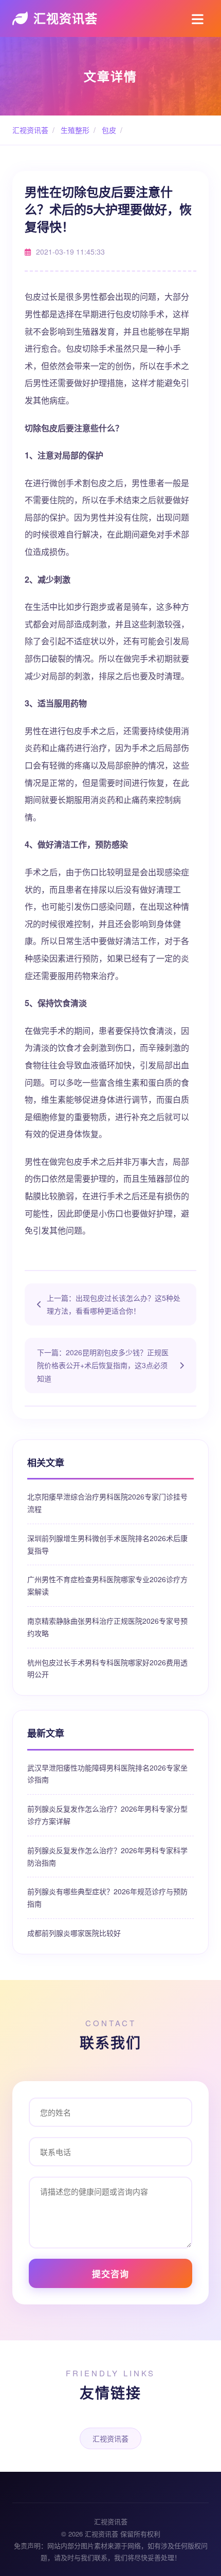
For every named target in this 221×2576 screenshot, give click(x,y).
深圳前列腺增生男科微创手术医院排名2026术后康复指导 (107, 1544)
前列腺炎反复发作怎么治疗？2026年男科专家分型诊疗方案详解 (107, 1815)
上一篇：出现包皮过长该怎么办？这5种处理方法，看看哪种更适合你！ (114, 1304)
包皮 (108, 130)
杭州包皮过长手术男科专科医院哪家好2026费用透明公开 (107, 1668)
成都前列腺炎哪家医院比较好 (74, 1933)
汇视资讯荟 (66, 18)
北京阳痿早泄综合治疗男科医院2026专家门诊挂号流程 (107, 1503)
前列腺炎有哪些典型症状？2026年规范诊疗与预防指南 (107, 1897)
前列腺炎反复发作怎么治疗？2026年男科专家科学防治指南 (107, 1856)
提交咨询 (110, 2274)
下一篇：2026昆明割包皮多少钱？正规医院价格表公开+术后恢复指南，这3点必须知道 (103, 1365)
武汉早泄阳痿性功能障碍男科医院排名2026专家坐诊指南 (107, 1774)
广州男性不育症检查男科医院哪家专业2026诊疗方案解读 (107, 1585)
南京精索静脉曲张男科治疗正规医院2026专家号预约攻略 (107, 1627)
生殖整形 (74, 130)
